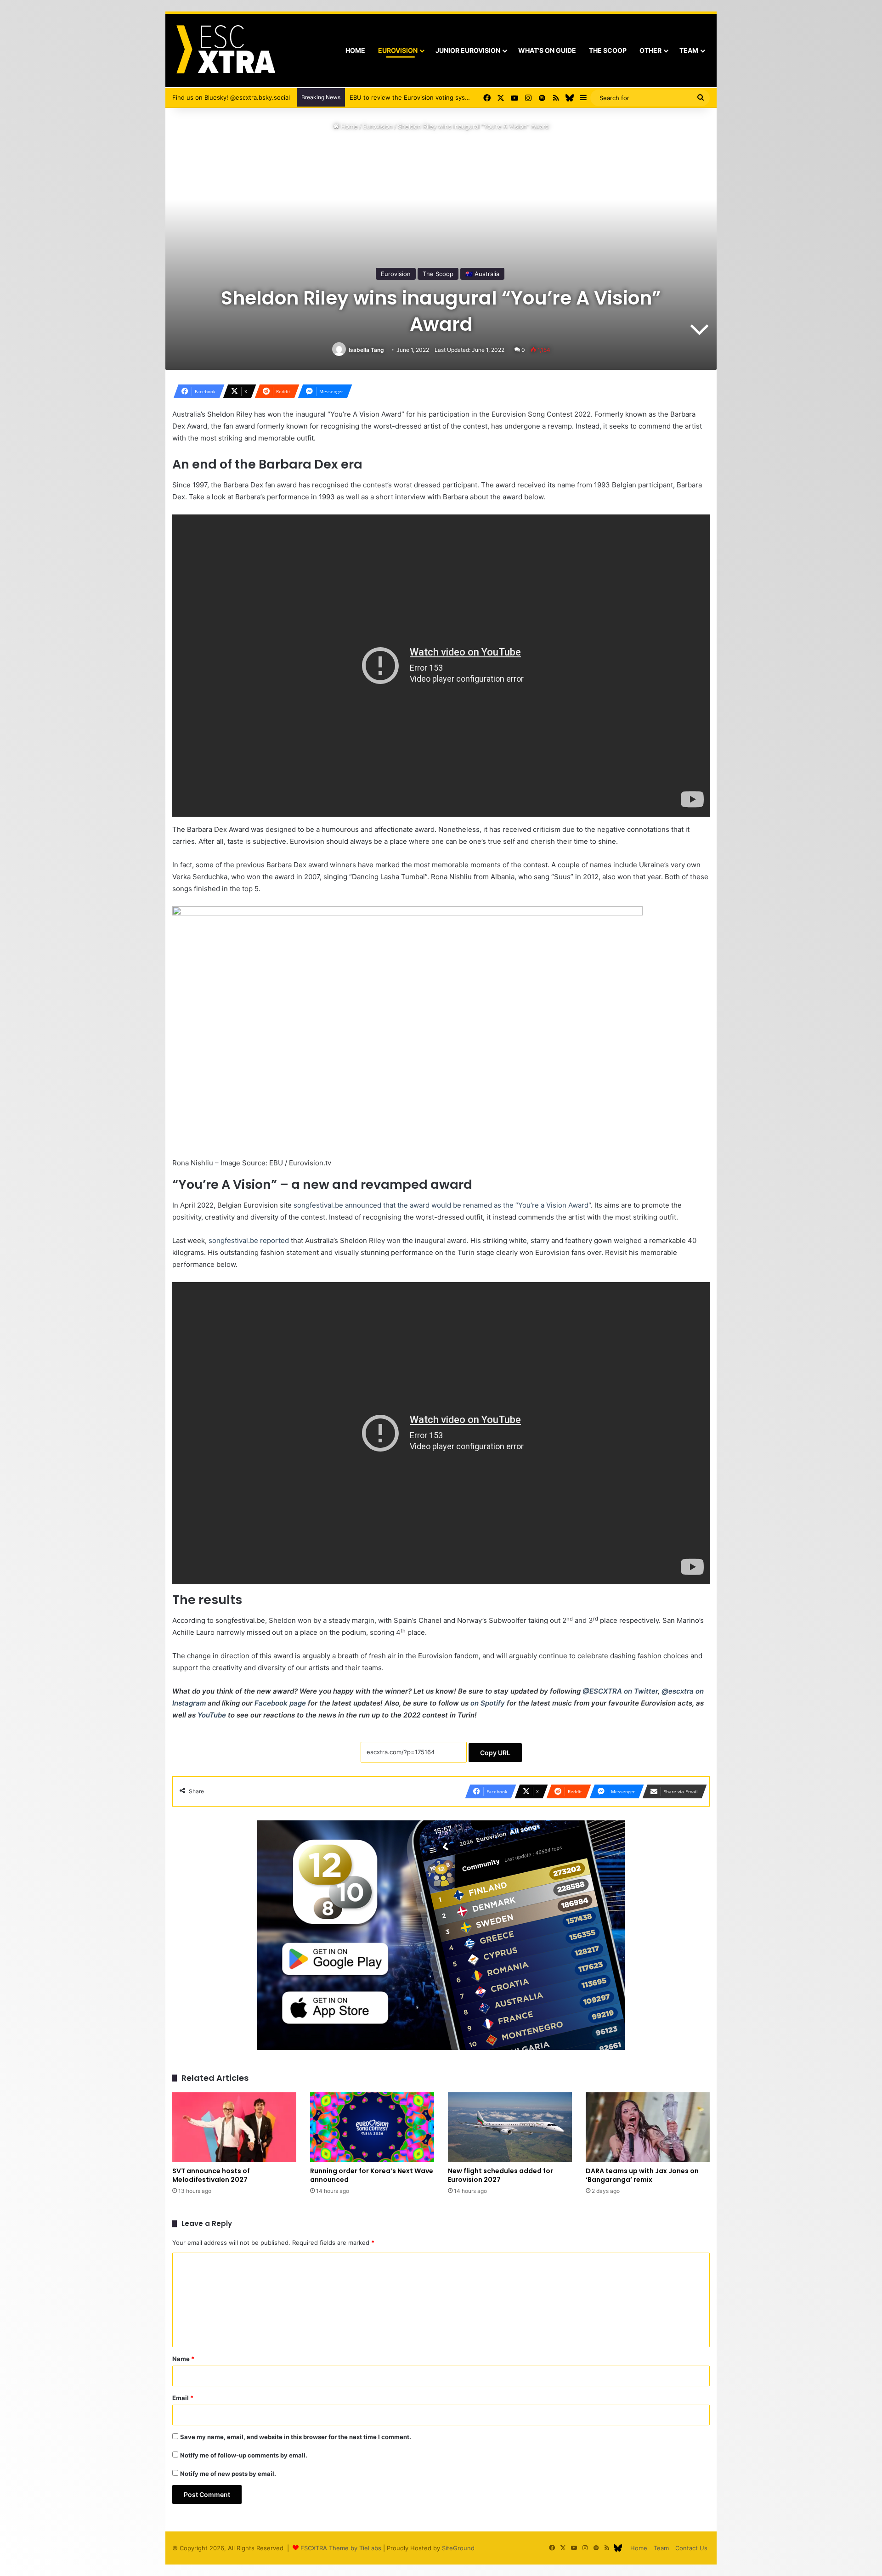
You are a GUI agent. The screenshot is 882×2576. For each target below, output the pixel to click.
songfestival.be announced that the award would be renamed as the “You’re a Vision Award (441, 1205)
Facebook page (280, 1703)
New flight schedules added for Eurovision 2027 (500, 2175)
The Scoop (608, 50)
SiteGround (458, 2548)
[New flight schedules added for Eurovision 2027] (510, 2127)
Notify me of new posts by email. (228, 2474)
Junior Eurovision (468, 50)
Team (689, 50)
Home (355, 50)
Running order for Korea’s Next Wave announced (372, 2175)
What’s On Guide (547, 50)
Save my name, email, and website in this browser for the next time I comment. (296, 2437)
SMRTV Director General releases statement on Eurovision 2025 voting (452, 97)
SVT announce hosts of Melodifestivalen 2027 (211, 2175)
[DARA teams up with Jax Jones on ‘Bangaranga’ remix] (648, 2127)
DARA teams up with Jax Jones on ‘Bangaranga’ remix (642, 2175)
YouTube (212, 1715)
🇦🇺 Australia (482, 274)
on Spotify (488, 1703)
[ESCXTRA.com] (225, 51)
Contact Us (691, 2548)
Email (183, 2398)
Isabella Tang (366, 350)
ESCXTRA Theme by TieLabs (341, 2548)
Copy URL (495, 1753)
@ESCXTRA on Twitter (620, 1691)
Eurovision (398, 50)
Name (183, 2359)
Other (650, 50)
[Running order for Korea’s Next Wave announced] (372, 2127)
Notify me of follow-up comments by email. (244, 2455)
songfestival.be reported (249, 1240)
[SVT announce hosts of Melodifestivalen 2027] (234, 2127)
